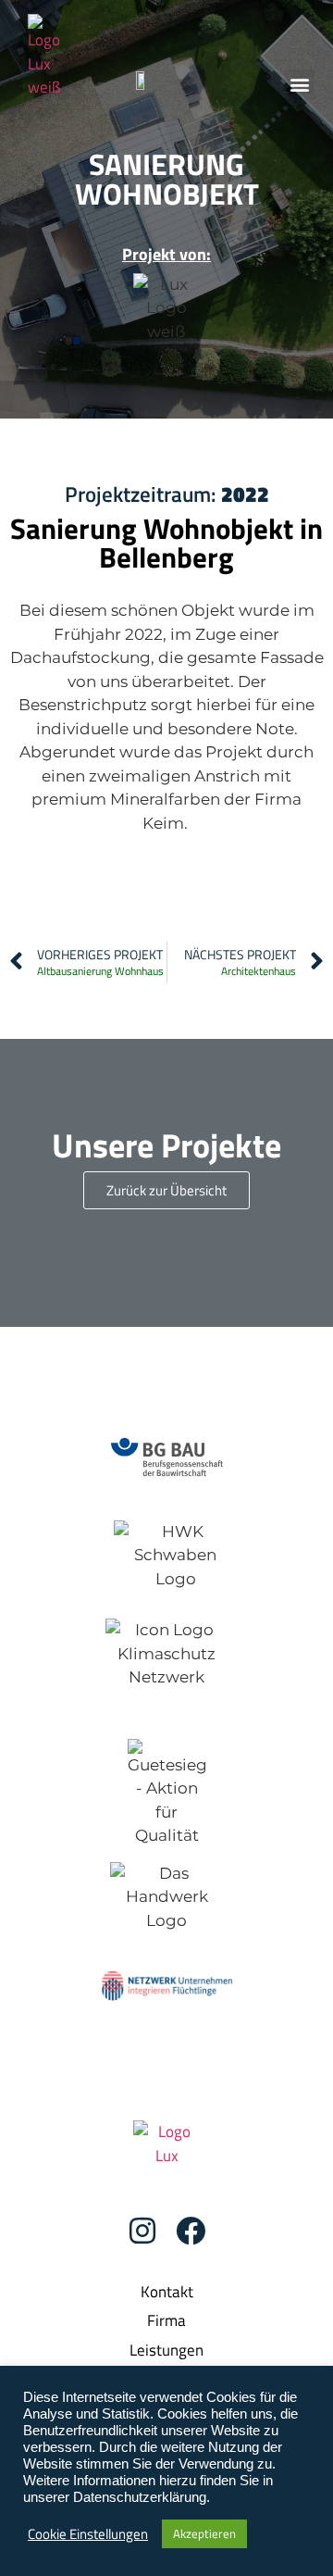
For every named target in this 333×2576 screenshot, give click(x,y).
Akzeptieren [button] (204, 2533)
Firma (166, 2320)
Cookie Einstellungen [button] (88, 2534)
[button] (299, 85)
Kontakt (167, 2292)
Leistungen (166, 2350)
